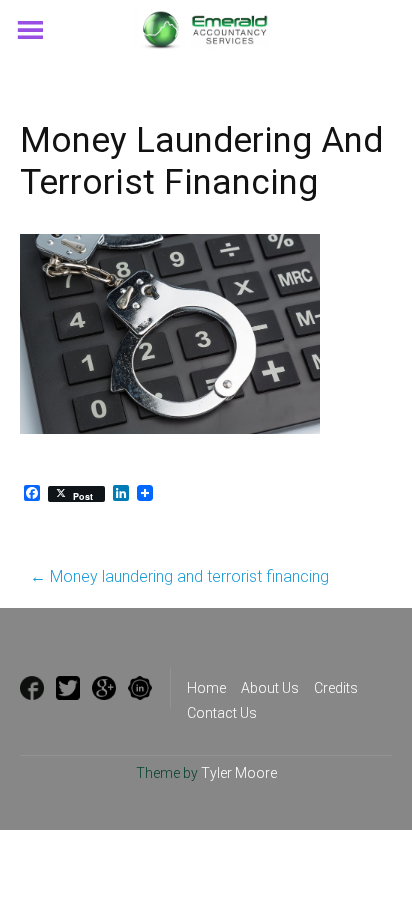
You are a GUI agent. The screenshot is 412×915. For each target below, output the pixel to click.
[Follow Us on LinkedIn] (140, 688)
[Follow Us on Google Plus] (104, 688)
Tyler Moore (239, 773)
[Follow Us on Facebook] (32, 688)
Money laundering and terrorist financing (179, 576)
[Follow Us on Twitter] (68, 688)
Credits (336, 688)
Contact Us (222, 713)
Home (206, 688)
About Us (270, 688)
